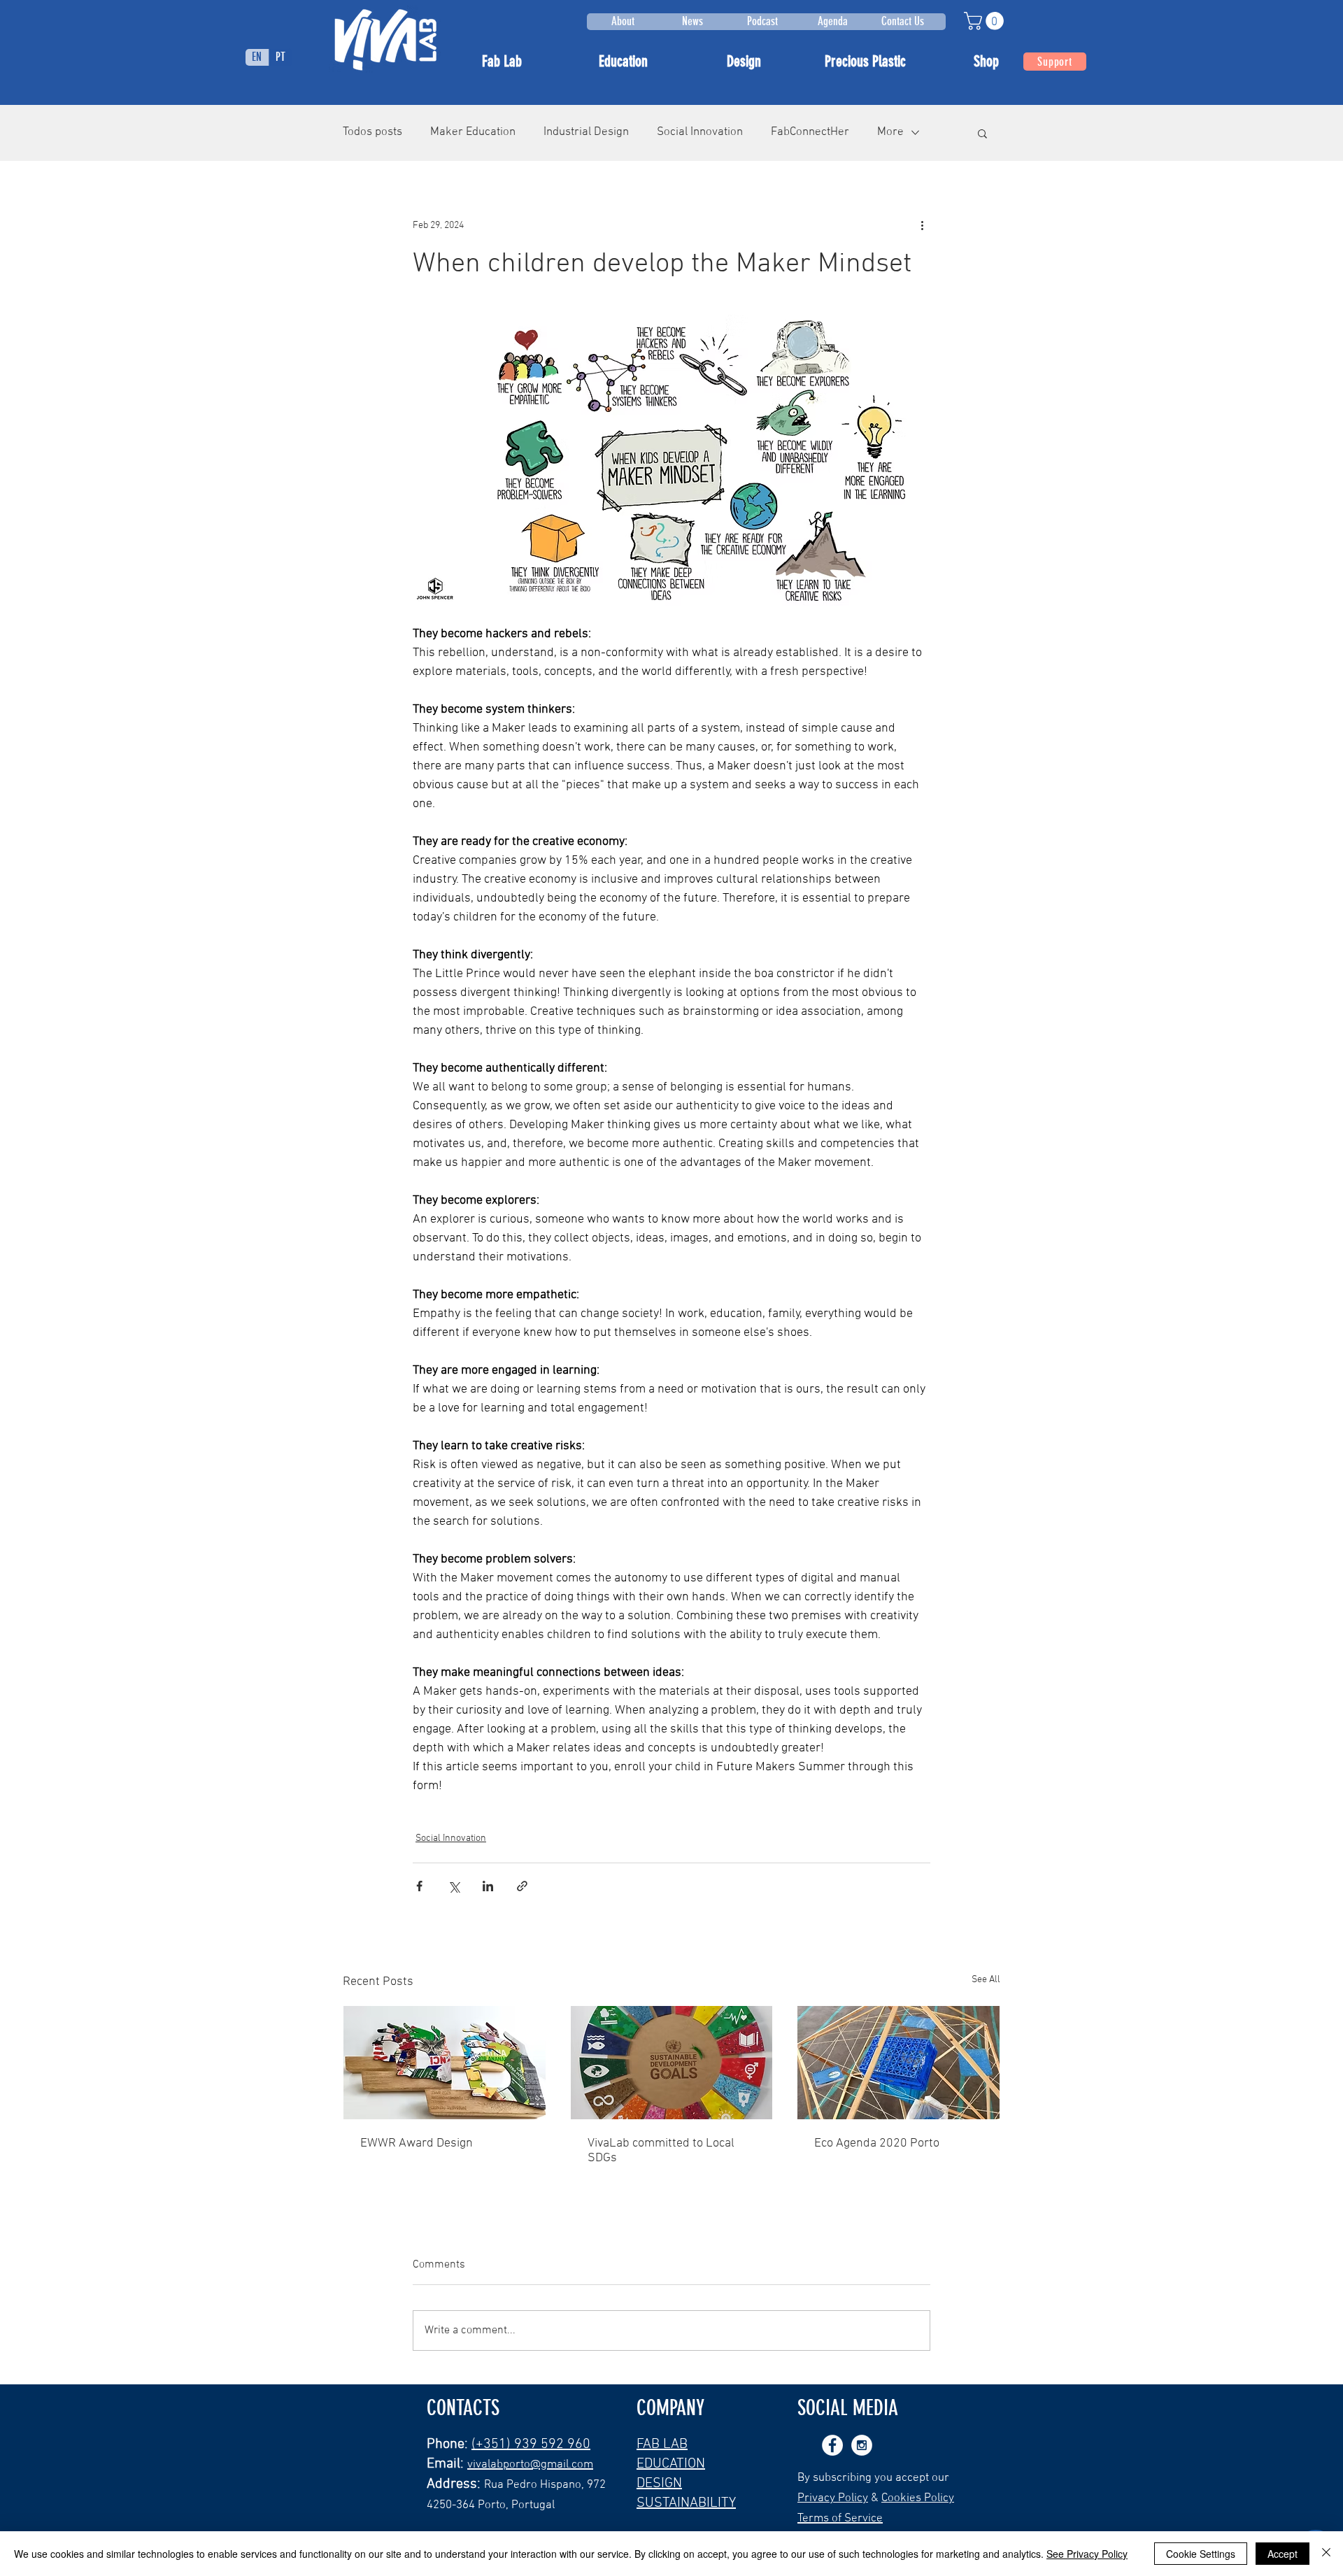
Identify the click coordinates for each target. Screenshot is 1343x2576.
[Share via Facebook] (419, 1886)
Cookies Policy (918, 2498)
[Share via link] (522, 1886)
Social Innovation (700, 132)
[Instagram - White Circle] (862, 2445)
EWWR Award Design (417, 2143)
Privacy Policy (833, 2498)
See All (986, 1980)
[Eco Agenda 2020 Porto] (898, 2063)
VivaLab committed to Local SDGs (661, 2151)
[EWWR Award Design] (445, 2063)
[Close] (1326, 2554)
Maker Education (473, 132)
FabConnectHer (810, 132)
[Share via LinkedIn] (488, 1886)
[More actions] (922, 226)
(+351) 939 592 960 (531, 2445)
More (890, 132)
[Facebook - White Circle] (832, 2445)
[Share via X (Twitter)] (454, 1886)
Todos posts (372, 132)
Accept (1282, 2554)
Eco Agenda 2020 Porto (877, 2143)
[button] (986, 21)
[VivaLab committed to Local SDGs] (672, 2063)
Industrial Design (586, 132)
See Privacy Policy (1087, 2554)
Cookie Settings (1201, 2554)
